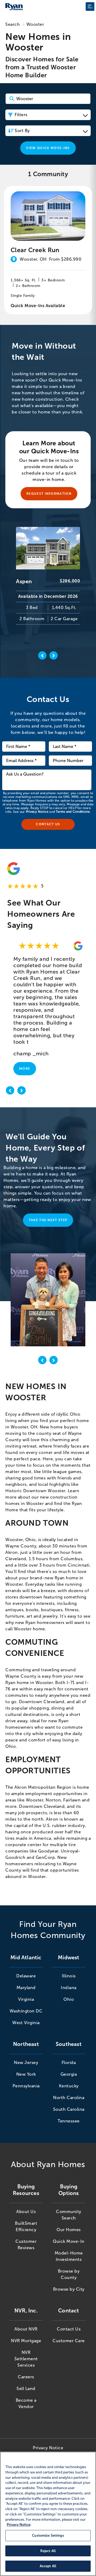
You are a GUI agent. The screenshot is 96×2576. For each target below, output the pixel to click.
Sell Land (26, 2389)
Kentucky (69, 2086)
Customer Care (69, 2341)
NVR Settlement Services (26, 2359)
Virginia (26, 1999)
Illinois (69, 1976)
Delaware (26, 1976)
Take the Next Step (48, 1220)
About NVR (26, 2329)
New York (26, 2074)
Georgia (69, 2074)
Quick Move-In (69, 2241)
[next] (22, 1091)
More (25, 1069)
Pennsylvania (26, 2086)
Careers (26, 2377)
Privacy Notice (37, 812)
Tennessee (69, 2121)
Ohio (69, 1999)
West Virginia (26, 2023)
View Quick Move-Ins (48, 148)
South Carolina (69, 2109)
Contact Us (69, 2329)
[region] (48, 2514)
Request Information (49, 494)
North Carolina (69, 2098)
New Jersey (26, 2063)
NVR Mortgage (26, 2341)
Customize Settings (48, 2535)
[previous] (10, 1091)
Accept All (48, 2566)
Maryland (26, 1988)
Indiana (69, 1988)
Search (13, 24)
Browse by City (69, 2289)
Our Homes (69, 2230)
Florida (69, 2063)
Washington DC (26, 2011)
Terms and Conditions (73, 812)
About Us (26, 2212)
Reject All (48, 2551)
